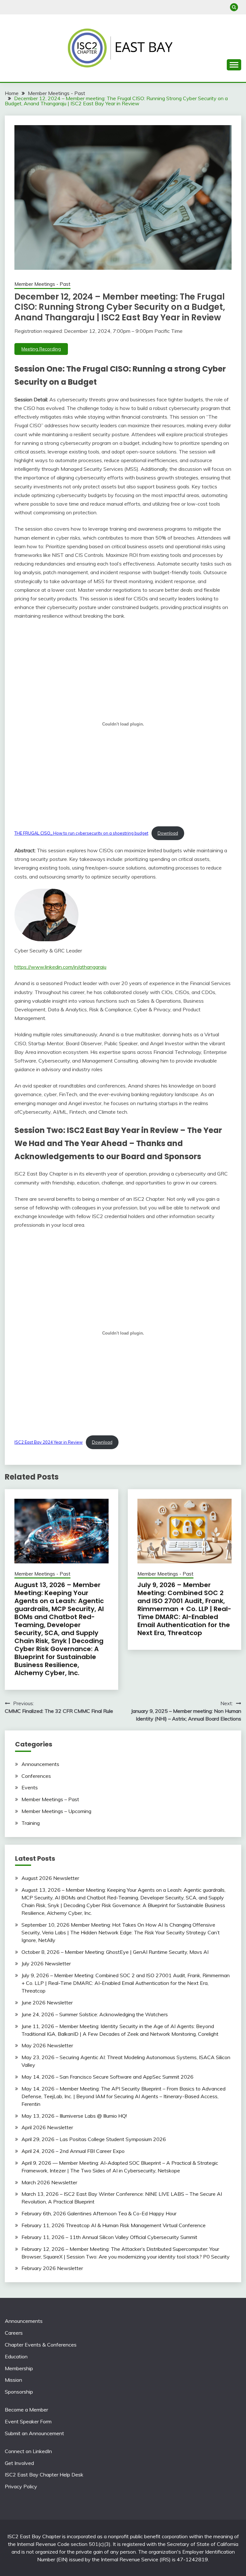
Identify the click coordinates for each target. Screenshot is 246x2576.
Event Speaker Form (28, 2421)
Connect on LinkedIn (28, 2451)
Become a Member (26, 2410)
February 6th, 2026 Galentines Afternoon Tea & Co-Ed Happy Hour (99, 2213)
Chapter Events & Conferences (41, 2345)
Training (31, 1823)
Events (30, 1787)
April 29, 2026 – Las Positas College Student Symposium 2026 (94, 2139)
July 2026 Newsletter (46, 1963)
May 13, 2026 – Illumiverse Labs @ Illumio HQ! (74, 2116)
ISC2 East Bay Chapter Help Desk (44, 2475)
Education (16, 2356)
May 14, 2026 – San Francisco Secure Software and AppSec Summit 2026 (107, 2077)
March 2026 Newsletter (49, 2182)
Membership (19, 2368)
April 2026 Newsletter (47, 2127)
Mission (13, 2380)
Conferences (36, 1776)
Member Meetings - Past (42, 284)
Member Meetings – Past (50, 1799)
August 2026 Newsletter (50, 1878)
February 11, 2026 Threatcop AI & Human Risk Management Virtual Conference (114, 2225)
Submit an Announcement (34, 2433)
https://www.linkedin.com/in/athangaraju (60, 967)
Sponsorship (19, 2392)
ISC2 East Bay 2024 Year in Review (49, 1442)
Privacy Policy (21, 2486)
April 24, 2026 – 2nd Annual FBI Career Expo (73, 2151)
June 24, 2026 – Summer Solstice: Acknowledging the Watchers (95, 2014)
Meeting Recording (41, 349)
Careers (14, 2333)
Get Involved (19, 2463)
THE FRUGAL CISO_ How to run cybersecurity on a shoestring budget (81, 833)
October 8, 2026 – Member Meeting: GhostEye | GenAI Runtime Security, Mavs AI (115, 1952)
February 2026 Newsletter (52, 2268)
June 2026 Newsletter (47, 2002)
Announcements (40, 1764)
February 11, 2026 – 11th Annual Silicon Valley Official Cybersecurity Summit (109, 2237)
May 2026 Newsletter (47, 2045)
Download (168, 833)
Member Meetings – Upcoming (56, 1811)
